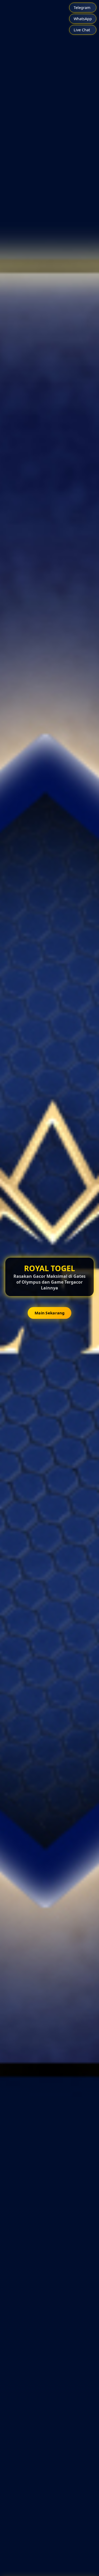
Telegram (82, 8)
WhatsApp (83, 19)
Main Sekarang (49, 1313)
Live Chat (82, 30)
